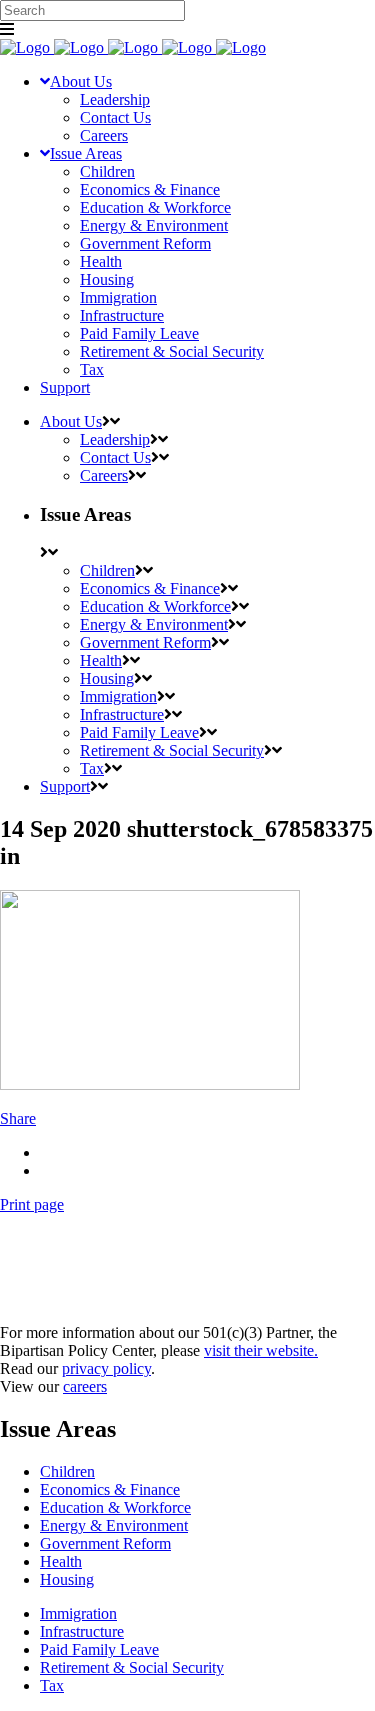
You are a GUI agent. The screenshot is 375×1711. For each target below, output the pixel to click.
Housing (67, 1579)
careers (85, 1386)
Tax (52, 1685)
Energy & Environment (114, 1525)
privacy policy (106, 1368)
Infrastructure (82, 1631)
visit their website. (261, 1350)
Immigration (78, 1613)
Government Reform (105, 1543)
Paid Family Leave (99, 1649)
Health (61, 1561)
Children (67, 1471)
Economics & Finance (110, 1489)
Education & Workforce (115, 1507)
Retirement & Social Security (132, 1667)
